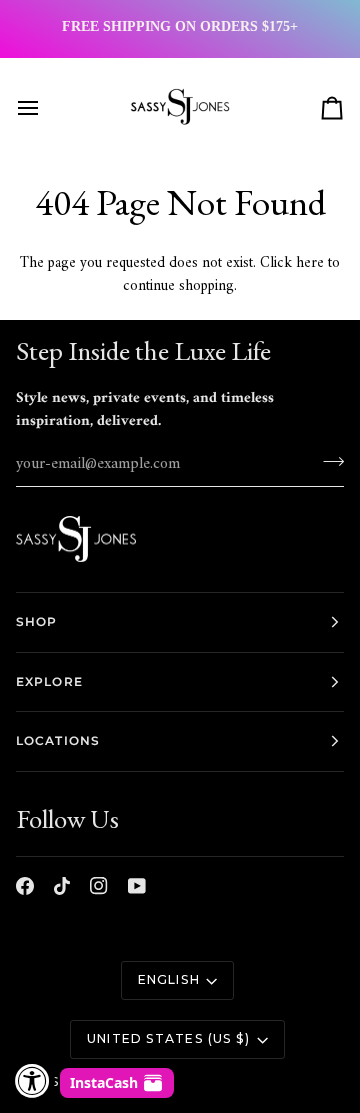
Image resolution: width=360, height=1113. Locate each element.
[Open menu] (46, 108)
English (169, 979)
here (310, 263)
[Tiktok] (62, 886)
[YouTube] (137, 886)
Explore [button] (49, 681)
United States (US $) (168, 1038)
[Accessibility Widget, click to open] (32, 1080)
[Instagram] (99, 886)
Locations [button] (58, 740)
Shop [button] (36, 621)
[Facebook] (25, 886)
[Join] (327, 461)
